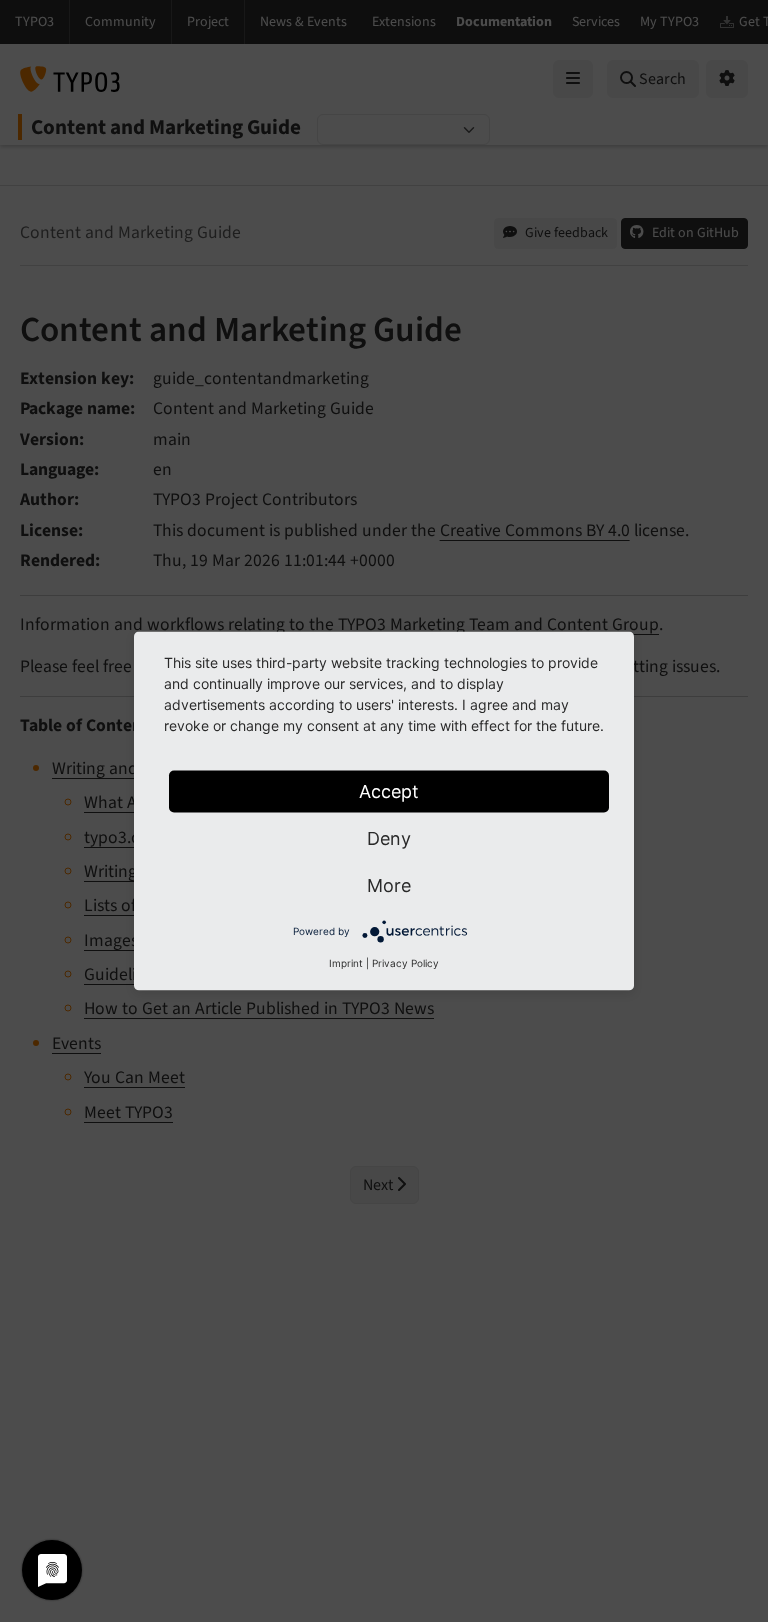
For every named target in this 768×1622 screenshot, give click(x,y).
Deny (389, 838)
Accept (389, 791)
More (389, 885)
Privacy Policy (405, 963)
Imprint (346, 963)
